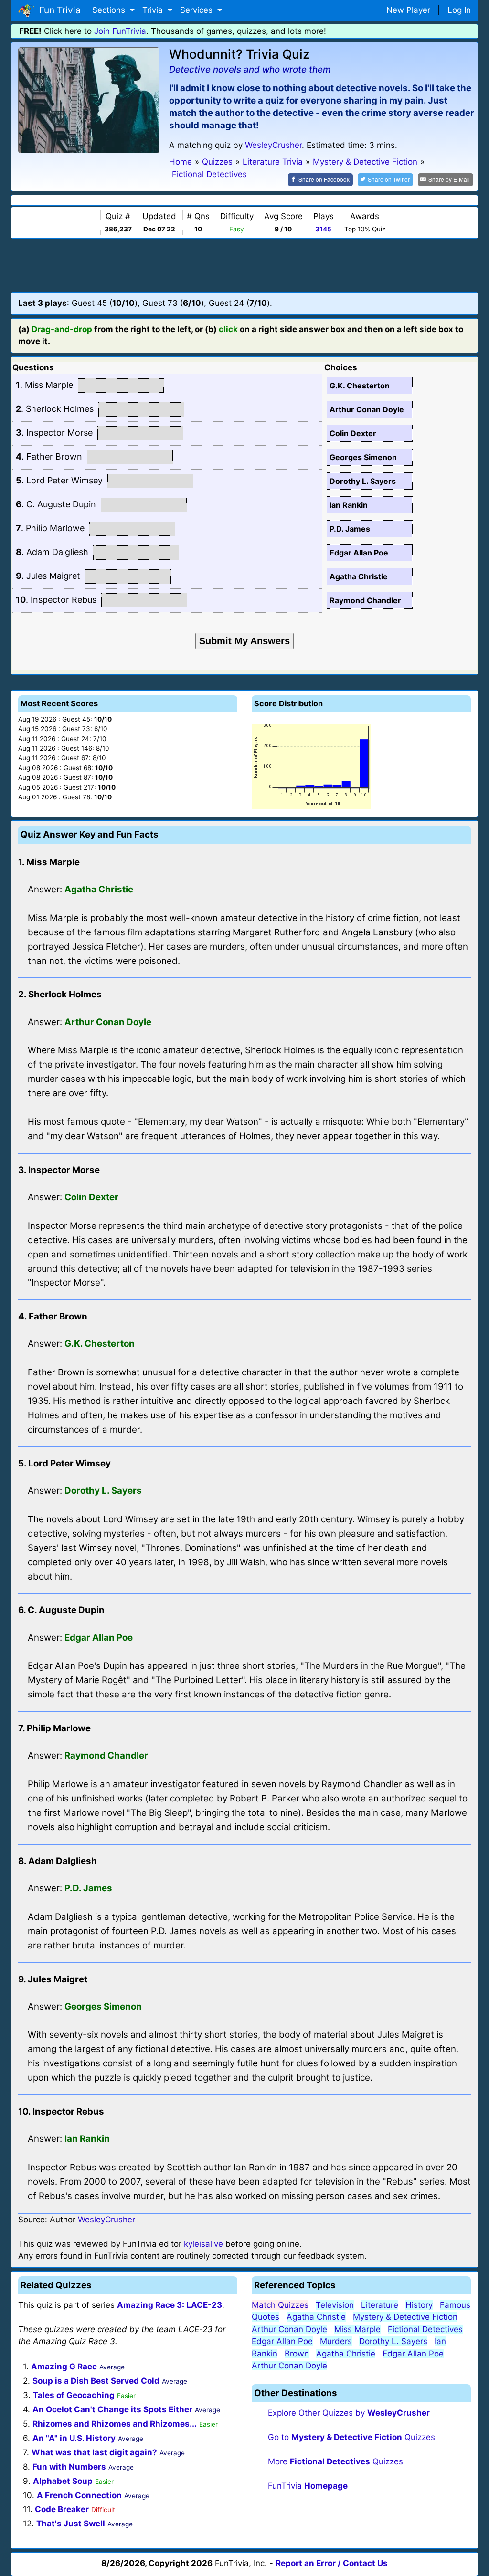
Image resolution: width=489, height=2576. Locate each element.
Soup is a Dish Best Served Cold (96, 2381)
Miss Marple (357, 2329)
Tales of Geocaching (74, 2395)
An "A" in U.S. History (74, 2438)
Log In (459, 10)
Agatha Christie (316, 2317)
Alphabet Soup (63, 2481)
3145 (323, 229)
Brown (297, 2354)
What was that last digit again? (94, 2452)
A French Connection (79, 2495)
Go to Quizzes (351, 2437)
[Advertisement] (244, 265)
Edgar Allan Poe (282, 2341)
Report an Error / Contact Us (332, 2563)
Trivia (154, 10)
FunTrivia (308, 2486)
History (419, 2305)
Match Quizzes (280, 2305)
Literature (380, 2305)
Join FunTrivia (120, 31)
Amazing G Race (64, 2367)
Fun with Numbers (69, 2467)
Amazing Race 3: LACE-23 (170, 2305)
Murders (336, 2341)
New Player (408, 10)
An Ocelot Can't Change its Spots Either (112, 2409)
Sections (110, 10)
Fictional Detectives (425, 2329)
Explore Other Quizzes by (349, 2413)
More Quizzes (335, 2461)
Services (197, 10)
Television (335, 2305)
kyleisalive (203, 2244)
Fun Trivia (58, 10)
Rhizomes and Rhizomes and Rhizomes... (115, 2424)
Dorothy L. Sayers (393, 2341)
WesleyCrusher (273, 145)
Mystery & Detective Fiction (405, 2317)
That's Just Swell (71, 2524)
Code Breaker (62, 2509)
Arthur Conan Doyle (289, 2329)
